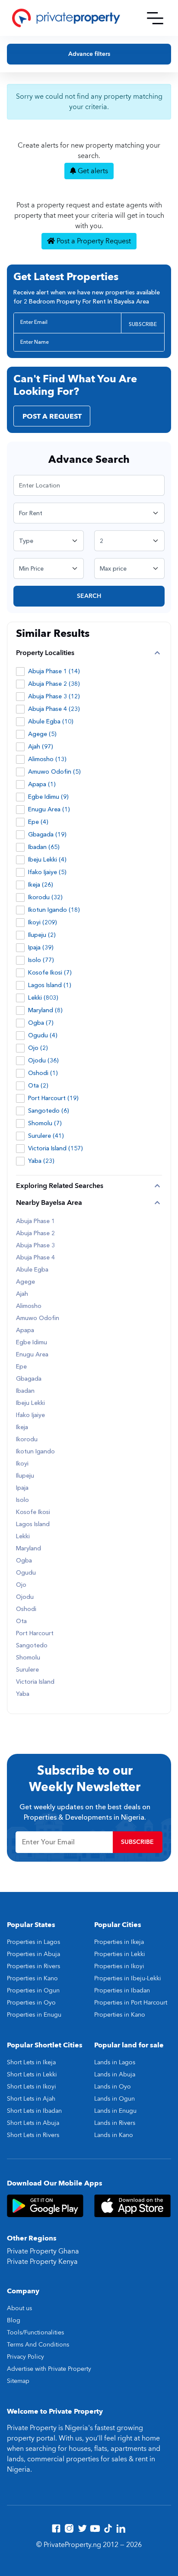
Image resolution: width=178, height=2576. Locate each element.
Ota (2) (38, 1086)
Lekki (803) (43, 998)
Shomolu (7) (45, 1123)
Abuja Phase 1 (35, 1221)
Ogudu (26, 1573)
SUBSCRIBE (143, 324)
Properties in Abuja (33, 1954)
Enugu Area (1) (49, 809)
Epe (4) (38, 822)
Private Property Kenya (42, 2262)
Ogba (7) (41, 1023)
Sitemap (18, 2381)
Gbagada (29, 1379)
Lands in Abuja (115, 2074)
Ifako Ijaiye (30, 1415)
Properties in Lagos (33, 1942)
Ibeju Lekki (30, 1403)
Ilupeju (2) (42, 935)
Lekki (23, 1537)
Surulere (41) (46, 1136)
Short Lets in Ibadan (34, 2111)
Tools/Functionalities (35, 2332)
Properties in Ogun (33, 1990)
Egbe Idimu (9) (48, 797)
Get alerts (92, 171)
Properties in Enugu (34, 2015)
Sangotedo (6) (49, 1111)
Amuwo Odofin (38, 1318)
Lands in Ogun (114, 2099)
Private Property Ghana (43, 2251)
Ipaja (22, 1488)
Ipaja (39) (41, 947)
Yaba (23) (41, 1161)
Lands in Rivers (115, 2123)
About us (19, 2308)
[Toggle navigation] (155, 18)
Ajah (22, 1294)
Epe (21, 1367)
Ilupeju (25, 1476)
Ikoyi (22, 1464)
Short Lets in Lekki (32, 2074)
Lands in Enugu (115, 2111)
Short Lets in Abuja (33, 2123)
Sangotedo (32, 1646)
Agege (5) (42, 734)
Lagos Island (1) (50, 985)
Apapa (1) (42, 784)
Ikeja (22, 1427)
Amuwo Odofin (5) (54, 772)
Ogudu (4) (43, 1035)
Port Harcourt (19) (53, 1098)
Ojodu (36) (43, 1060)
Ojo (21, 1585)
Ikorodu (27, 1440)
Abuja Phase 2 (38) (54, 684)
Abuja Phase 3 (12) (54, 696)
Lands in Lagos (115, 2062)
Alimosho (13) (47, 759)
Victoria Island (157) (56, 1148)
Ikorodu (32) (45, 897)
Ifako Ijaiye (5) (47, 872)
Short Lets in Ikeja (31, 2062)
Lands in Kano (114, 2135)
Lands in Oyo (113, 2087)
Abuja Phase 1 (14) (54, 671)
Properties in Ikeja (119, 1942)
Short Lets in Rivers (33, 2135)
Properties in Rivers (33, 1966)
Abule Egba (32, 1270)
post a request (52, 416)
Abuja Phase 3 (35, 1246)
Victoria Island (35, 1682)
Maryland (29, 1549)
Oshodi (26, 1609)
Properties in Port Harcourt (131, 2003)
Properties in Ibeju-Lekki (128, 1978)
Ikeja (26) (41, 885)
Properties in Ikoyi (119, 1966)
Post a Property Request (93, 241)
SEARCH (89, 596)
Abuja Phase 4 (35, 1258)
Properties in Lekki (120, 1954)
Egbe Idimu (32, 1343)
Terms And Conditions (38, 2345)
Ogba (24, 1561)
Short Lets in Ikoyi (32, 2087)
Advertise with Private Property (49, 2369)
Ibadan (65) (44, 847)
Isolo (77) (41, 960)
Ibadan (25, 1391)
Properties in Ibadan (122, 1990)
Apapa (25, 1330)
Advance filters (89, 54)
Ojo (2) (38, 1048)
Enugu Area (32, 1355)
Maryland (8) (45, 1010)
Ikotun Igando (35, 1452)
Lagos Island (33, 1524)
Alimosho (29, 1306)
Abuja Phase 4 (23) (54, 709)
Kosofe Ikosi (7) (50, 973)
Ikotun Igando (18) (54, 910)
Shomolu (28, 1658)
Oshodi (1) (43, 1073)
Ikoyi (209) (43, 922)
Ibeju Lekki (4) (47, 860)
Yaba (23, 1694)
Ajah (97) (41, 747)
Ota (21, 1621)
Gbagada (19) (47, 834)
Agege (25, 1282)
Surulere (27, 1670)
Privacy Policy (25, 2357)
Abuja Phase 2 (35, 1233)
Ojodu (25, 1597)
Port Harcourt (35, 1633)
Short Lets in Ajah (31, 2099)
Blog (14, 2320)
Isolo (22, 1500)
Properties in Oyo (31, 2003)
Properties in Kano (32, 1978)
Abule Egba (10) (51, 721)
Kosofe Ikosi (33, 1512)
